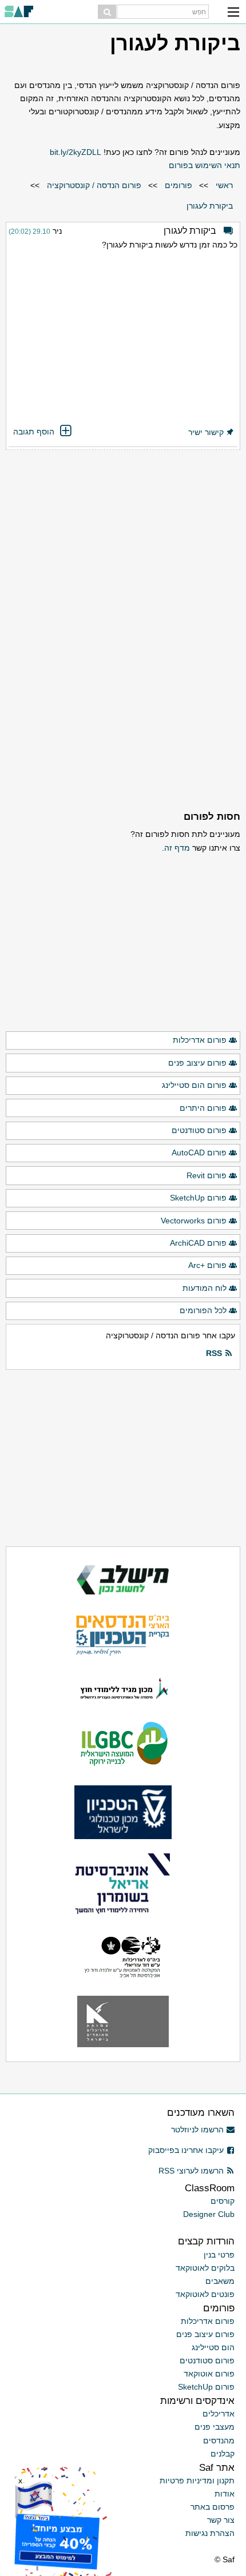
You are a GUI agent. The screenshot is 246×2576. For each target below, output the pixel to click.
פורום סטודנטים (199, 1130)
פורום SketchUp (198, 1198)
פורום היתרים (203, 1108)
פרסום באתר (213, 2507)
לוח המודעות (205, 1288)
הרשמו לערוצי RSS (191, 2171)
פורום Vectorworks (194, 1221)
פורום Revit (207, 1175)
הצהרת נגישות (210, 2533)
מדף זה (177, 848)
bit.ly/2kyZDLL (76, 152)
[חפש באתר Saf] (107, 12)
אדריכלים (219, 2414)
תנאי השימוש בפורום (205, 165)
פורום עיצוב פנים (197, 1063)
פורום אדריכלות (200, 1040)
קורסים (223, 2201)
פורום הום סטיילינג (194, 1085)
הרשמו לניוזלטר (197, 2130)
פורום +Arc (207, 1265)
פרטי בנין (219, 2255)
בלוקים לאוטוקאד (205, 2268)
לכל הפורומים (203, 1310)
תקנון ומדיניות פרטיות (197, 2481)
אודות (225, 2494)
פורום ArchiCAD (198, 1243)
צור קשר (221, 2520)
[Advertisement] (123, 339)
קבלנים (223, 2454)
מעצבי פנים (215, 2427)
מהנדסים (219, 2441)
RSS (214, 1353)
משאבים (220, 2281)
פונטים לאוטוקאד (205, 2294)
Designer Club (209, 2214)
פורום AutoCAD (199, 1153)
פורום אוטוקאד (209, 2374)
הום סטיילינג (213, 2347)
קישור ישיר (206, 432)
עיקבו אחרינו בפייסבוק (186, 2150)
